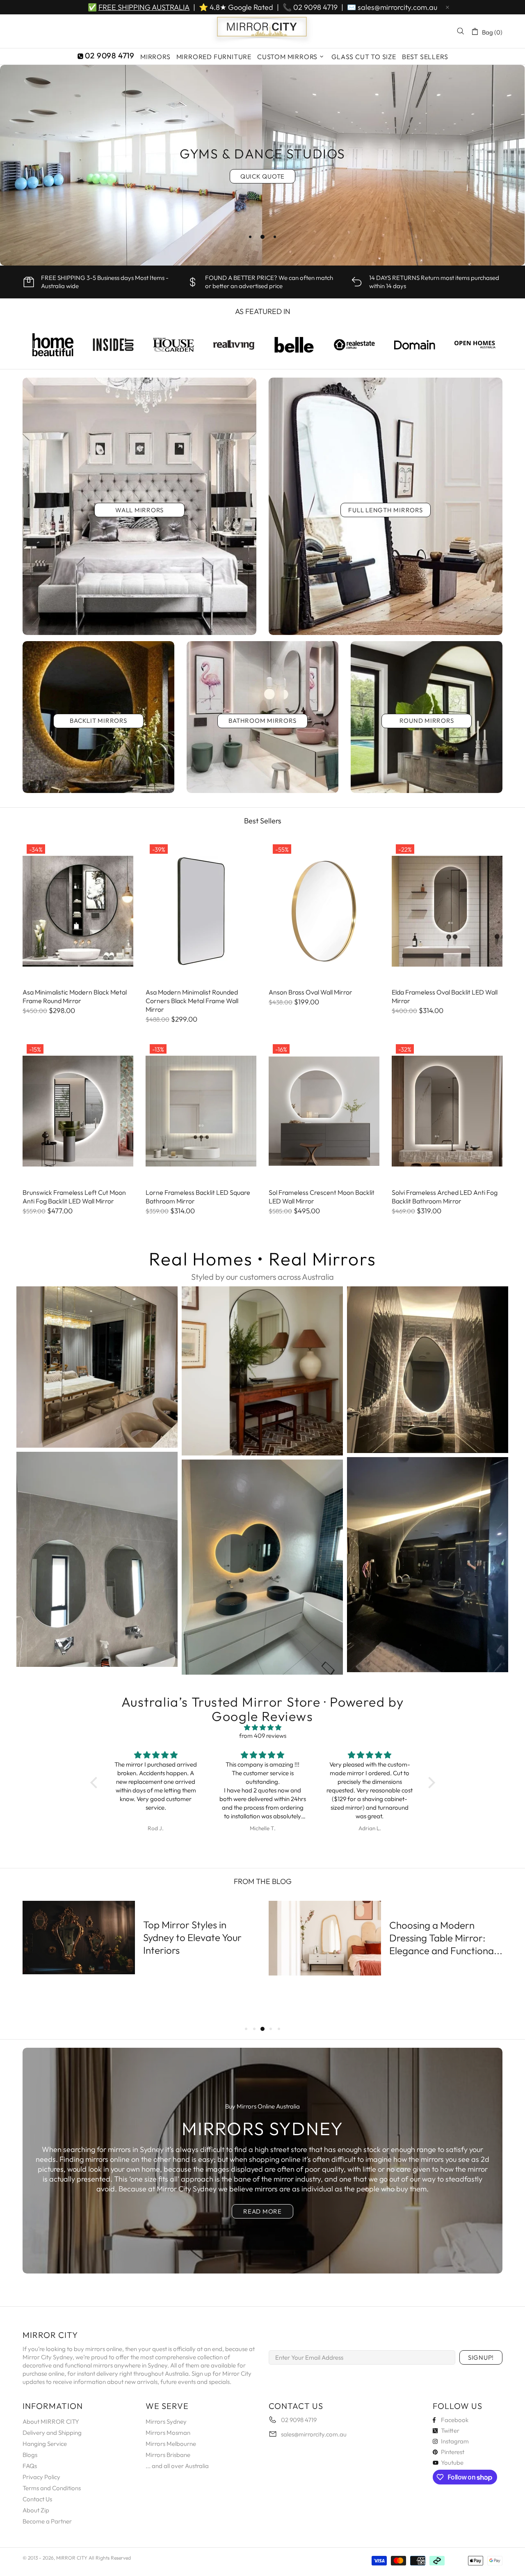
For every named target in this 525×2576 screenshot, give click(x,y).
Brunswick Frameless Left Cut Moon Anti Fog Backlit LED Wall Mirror (74, 1197)
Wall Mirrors (139, 510)
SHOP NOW (262, 184)
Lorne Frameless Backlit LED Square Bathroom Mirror (198, 1197)
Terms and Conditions (52, 2488)
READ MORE (262, 2211)
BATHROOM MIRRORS (262, 721)
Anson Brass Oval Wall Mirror (310, 992)
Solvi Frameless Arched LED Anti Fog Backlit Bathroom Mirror (445, 1197)
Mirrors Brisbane (168, 2455)
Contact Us (37, 2499)
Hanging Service (45, 2444)
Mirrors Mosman (168, 2433)
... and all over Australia (177, 2466)
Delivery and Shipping (52, 2433)
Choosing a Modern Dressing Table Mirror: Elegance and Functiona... (446, 1938)
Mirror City (262, 31)
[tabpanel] (262, 165)
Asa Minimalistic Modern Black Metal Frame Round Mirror (75, 996)
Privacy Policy (41, 2477)
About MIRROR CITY (51, 2421)
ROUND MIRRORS (427, 721)
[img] (263, 1728)
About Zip (36, 2510)
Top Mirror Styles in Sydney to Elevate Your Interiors (192, 1937)
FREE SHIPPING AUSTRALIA (144, 7)
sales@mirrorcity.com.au (397, 7)
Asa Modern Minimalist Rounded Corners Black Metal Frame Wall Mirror (192, 1001)
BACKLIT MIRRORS (98, 721)
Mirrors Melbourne (171, 2444)
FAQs (30, 2466)
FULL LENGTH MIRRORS (385, 510)
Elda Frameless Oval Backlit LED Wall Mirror (445, 996)
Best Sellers (263, 821)
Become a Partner (47, 2521)
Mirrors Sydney (166, 2421)
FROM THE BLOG (263, 1881)
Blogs (30, 2455)
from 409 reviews (263, 1736)
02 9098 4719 (315, 7)
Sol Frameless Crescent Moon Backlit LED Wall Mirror (322, 1197)
